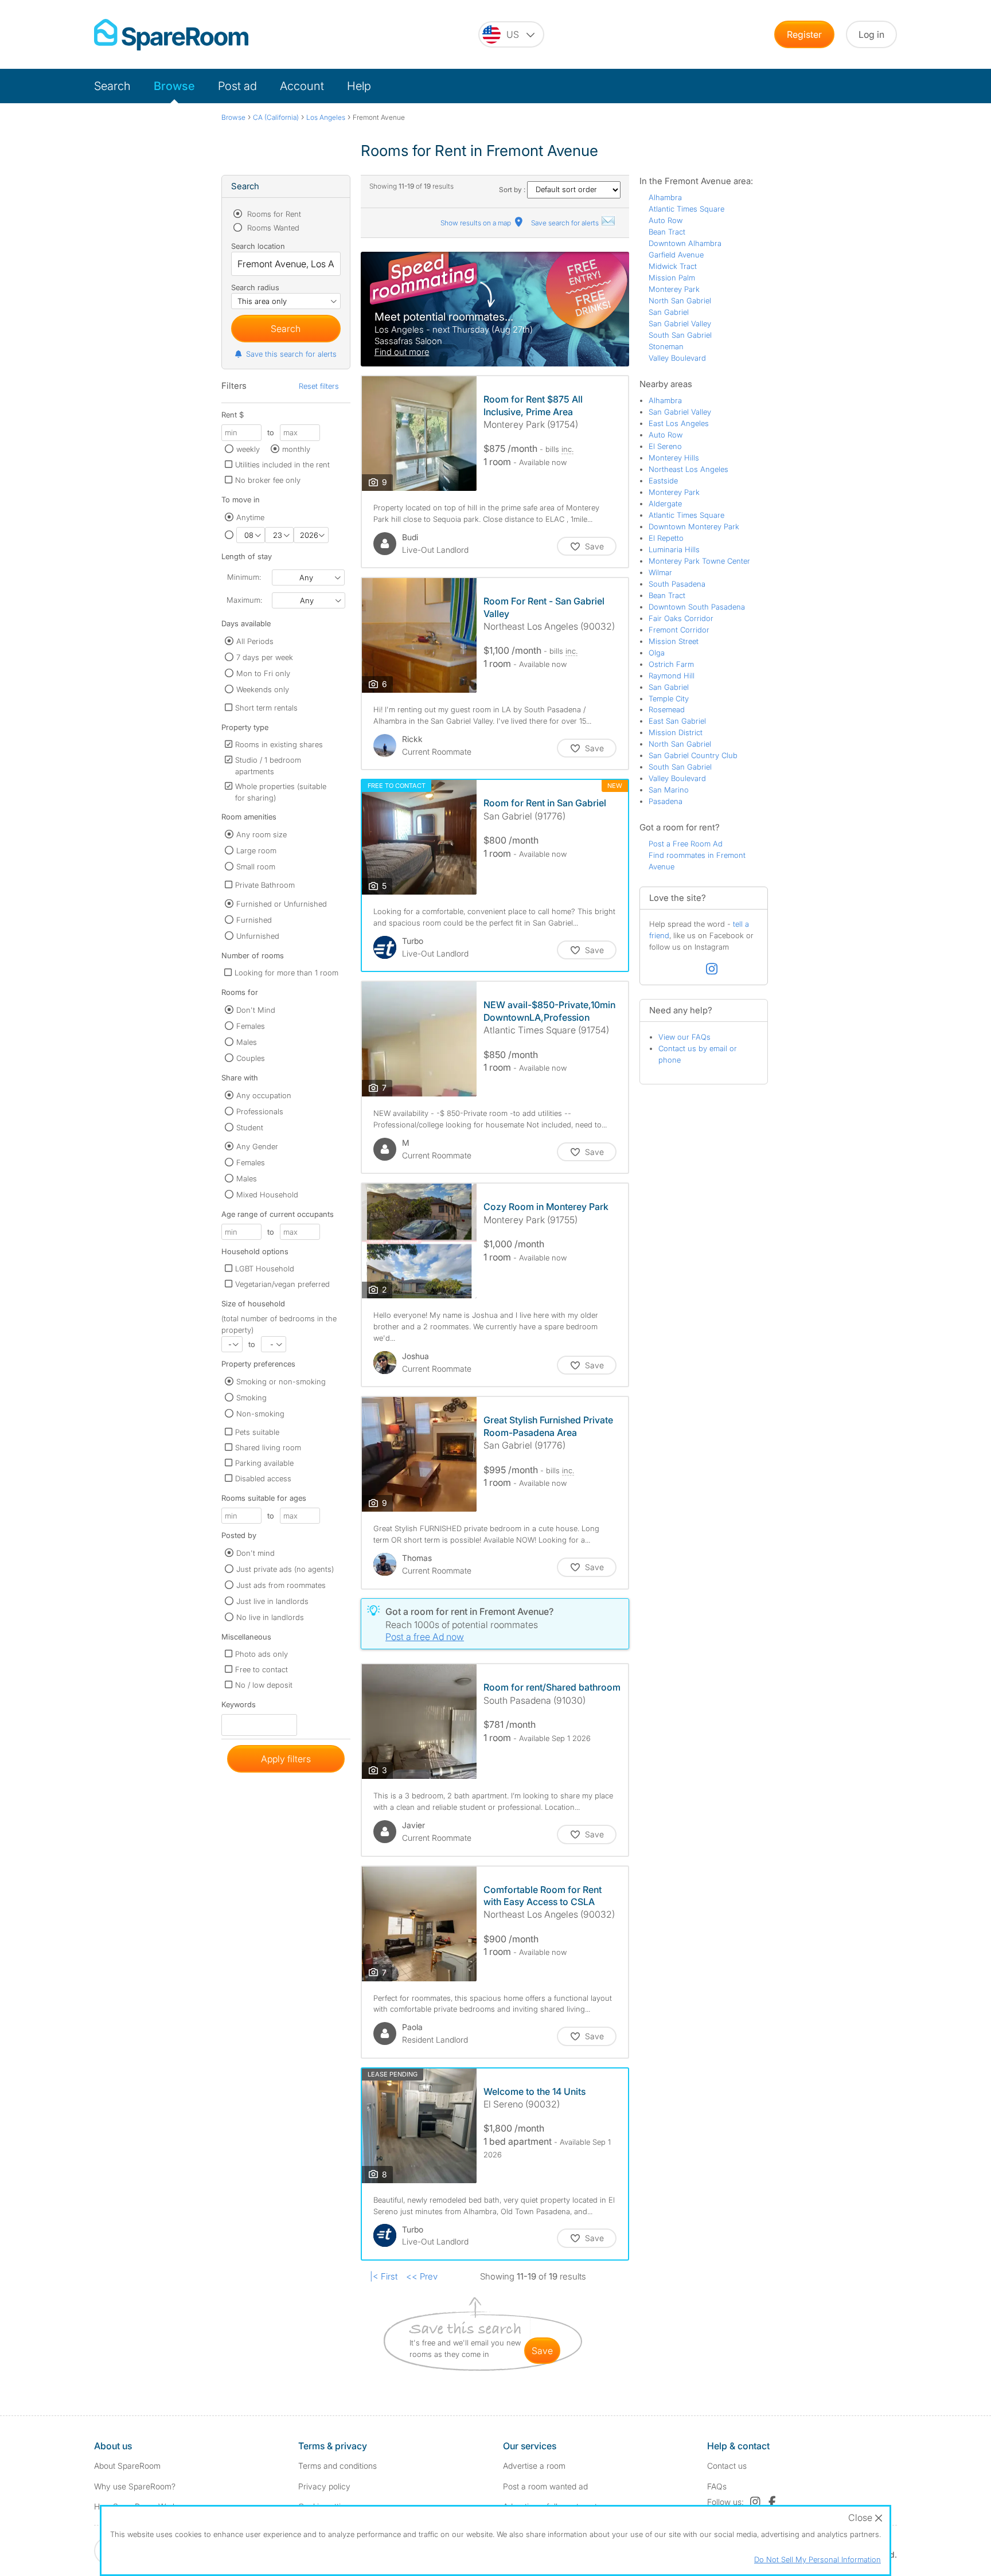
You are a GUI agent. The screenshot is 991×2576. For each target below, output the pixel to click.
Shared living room (268, 1447)
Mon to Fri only (263, 673)
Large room (256, 850)
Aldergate (665, 504)
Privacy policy (324, 2486)
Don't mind (255, 1553)
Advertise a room (534, 2466)
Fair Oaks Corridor (681, 618)
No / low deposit (264, 1685)
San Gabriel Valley (680, 323)
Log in (871, 34)
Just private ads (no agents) (285, 1569)
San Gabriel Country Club (693, 755)
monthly (296, 449)
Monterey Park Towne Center (699, 561)
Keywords (239, 1707)
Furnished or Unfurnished (282, 904)
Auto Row (666, 220)
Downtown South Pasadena (697, 607)
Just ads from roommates (281, 1585)
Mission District (676, 732)
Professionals (260, 1111)
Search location (258, 246)
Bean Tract (667, 232)
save (542, 2351)
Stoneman (666, 346)
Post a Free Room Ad (686, 844)
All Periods (255, 641)
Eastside (663, 481)
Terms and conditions (338, 2466)
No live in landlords (270, 1617)
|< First (384, 2276)
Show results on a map (477, 223)
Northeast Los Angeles (688, 469)
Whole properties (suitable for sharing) (281, 792)
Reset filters (319, 386)
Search (112, 86)
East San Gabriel (677, 721)
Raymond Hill (672, 676)
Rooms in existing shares (279, 744)
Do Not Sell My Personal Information (818, 2559)
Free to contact (262, 1669)
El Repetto (666, 538)
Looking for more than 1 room (286, 973)
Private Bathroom (265, 885)
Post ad (237, 86)
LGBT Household (265, 1269)
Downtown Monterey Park (694, 526)
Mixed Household (267, 1195)
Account (302, 86)
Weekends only (263, 689)
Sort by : (513, 190)
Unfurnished (258, 936)
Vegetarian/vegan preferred (282, 1284)
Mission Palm (672, 278)
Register (804, 34)
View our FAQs (684, 1037)
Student (250, 1127)
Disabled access (263, 1478)
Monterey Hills (674, 458)
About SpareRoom (127, 2466)
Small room (256, 867)
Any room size (262, 834)
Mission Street (674, 641)
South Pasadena (677, 584)
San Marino (669, 790)
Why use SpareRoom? (135, 2486)
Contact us (727, 2466)
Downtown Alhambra (685, 243)
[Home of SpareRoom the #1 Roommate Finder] (171, 35)
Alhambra (665, 197)
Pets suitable (257, 1432)
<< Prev (422, 2276)
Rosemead (667, 709)
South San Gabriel (680, 335)
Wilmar (660, 572)
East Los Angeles (679, 423)
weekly (248, 449)
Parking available (264, 1463)
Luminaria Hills (674, 549)
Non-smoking (260, 1414)
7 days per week (265, 657)
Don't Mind (256, 1010)
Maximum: (244, 600)
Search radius (255, 287)
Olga (657, 653)
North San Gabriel (680, 300)
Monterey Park (674, 289)
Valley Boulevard (677, 358)
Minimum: (244, 577)
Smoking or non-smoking (281, 1381)
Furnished (254, 920)
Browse (174, 86)
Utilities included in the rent (282, 465)
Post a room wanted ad (545, 2486)
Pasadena (666, 801)
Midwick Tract (673, 266)
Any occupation (264, 1095)
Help (359, 86)
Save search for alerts (566, 223)
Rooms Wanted (272, 228)
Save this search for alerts (291, 354)
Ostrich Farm (671, 664)
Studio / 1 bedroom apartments (268, 766)
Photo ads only (262, 1654)
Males (247, 1042)
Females (251, 1026)
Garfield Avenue (676, 255)
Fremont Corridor (679, 630)
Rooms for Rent (273, 214)
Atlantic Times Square (686, 209)
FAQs (717, 2486)
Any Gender (257, 1146)
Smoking (251, 1398)
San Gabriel (669, 312)
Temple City (669, 698)
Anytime (250, 517)
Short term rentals (266, 708)
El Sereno (665, 446)
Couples (251, 1058)
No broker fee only (268, 480)
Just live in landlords (272, 1601)
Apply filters (286, 1759)
